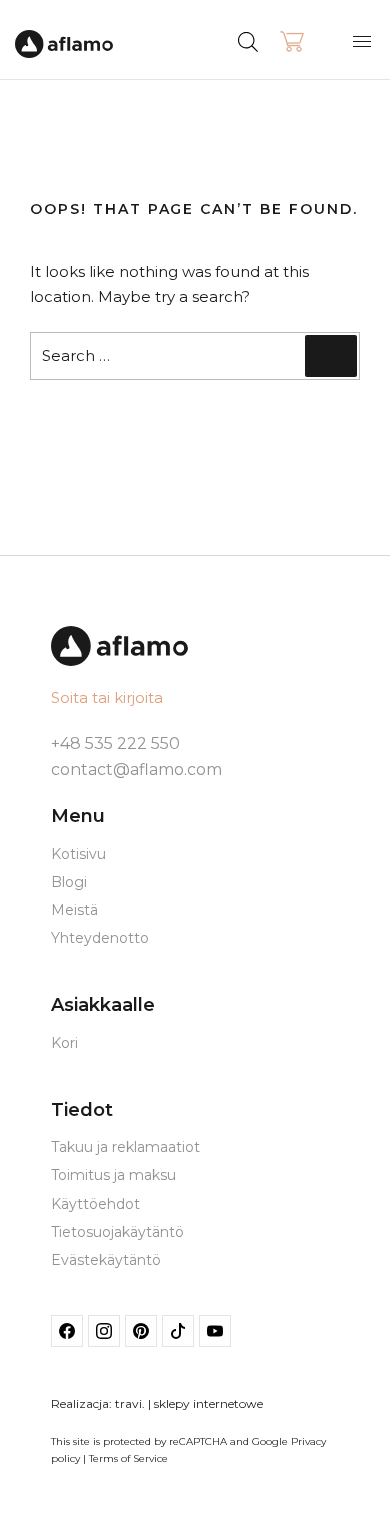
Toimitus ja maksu (113, 1175)
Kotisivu (78, 854)
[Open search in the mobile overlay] (285, 40)
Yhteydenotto (100, 938)
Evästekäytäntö (106, 1260)
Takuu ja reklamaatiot (125, 1147)
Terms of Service (128, 1458)
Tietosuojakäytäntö (117, 1232)
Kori (64, 1043)
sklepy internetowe (208, 1403)
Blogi (69, 882)
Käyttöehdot (95, 1204)
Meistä (74, 910)
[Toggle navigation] (362, 41)
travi (128, 1403)
